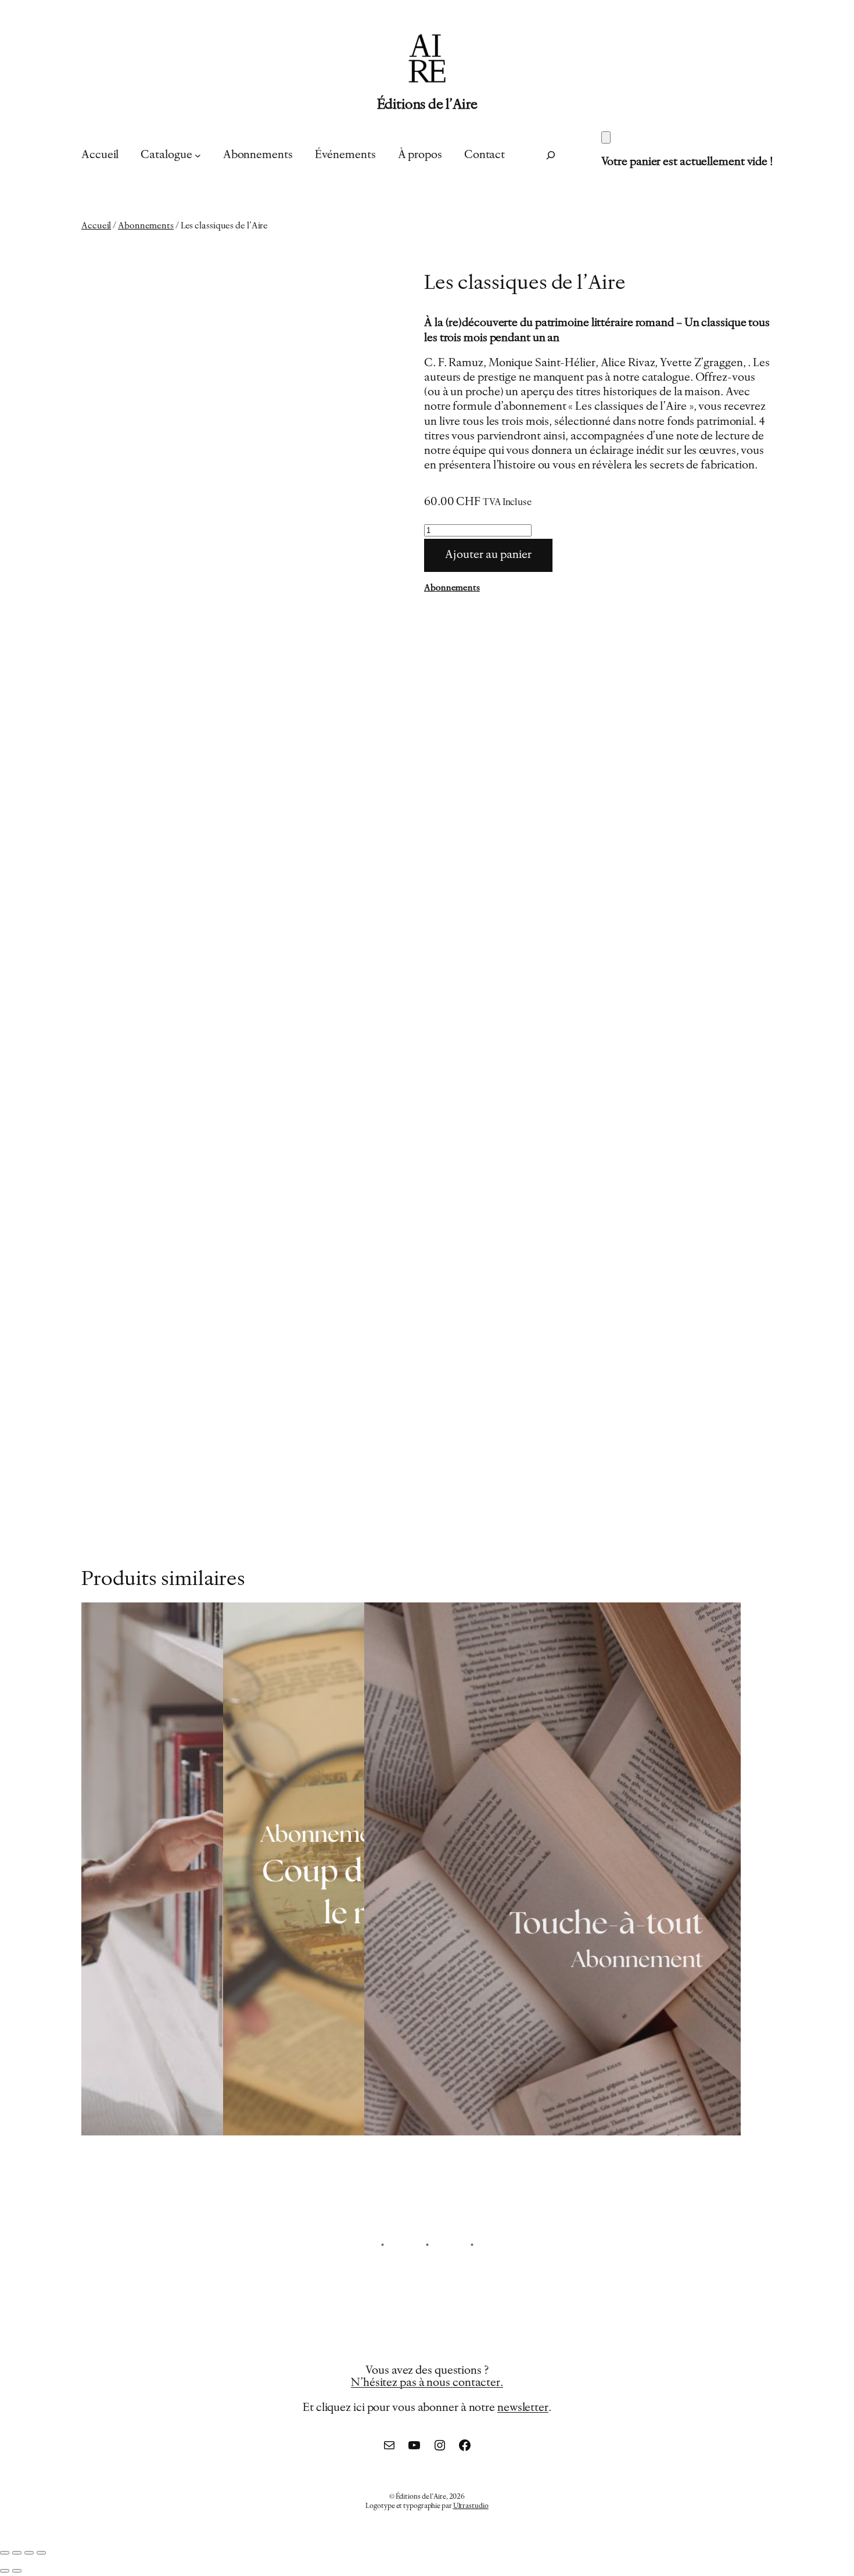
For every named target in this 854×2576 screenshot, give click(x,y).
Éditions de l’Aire (427, 105)
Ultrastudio (471, 2506)
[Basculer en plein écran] (17, 2553)
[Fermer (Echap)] (41, 2553)
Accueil (96, 226)
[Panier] (606, 137)
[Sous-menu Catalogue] (198, 155)
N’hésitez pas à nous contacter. (427, 2383)
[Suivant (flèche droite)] (17, 2571)
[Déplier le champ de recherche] (551, 155)
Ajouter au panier (488, 555)
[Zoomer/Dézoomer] (5, 2553)
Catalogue (166, 155)
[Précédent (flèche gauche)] (5, 2571)
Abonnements (146, 226)
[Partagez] (29, 2553)
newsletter (523, 2408)
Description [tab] (140, 1361)
